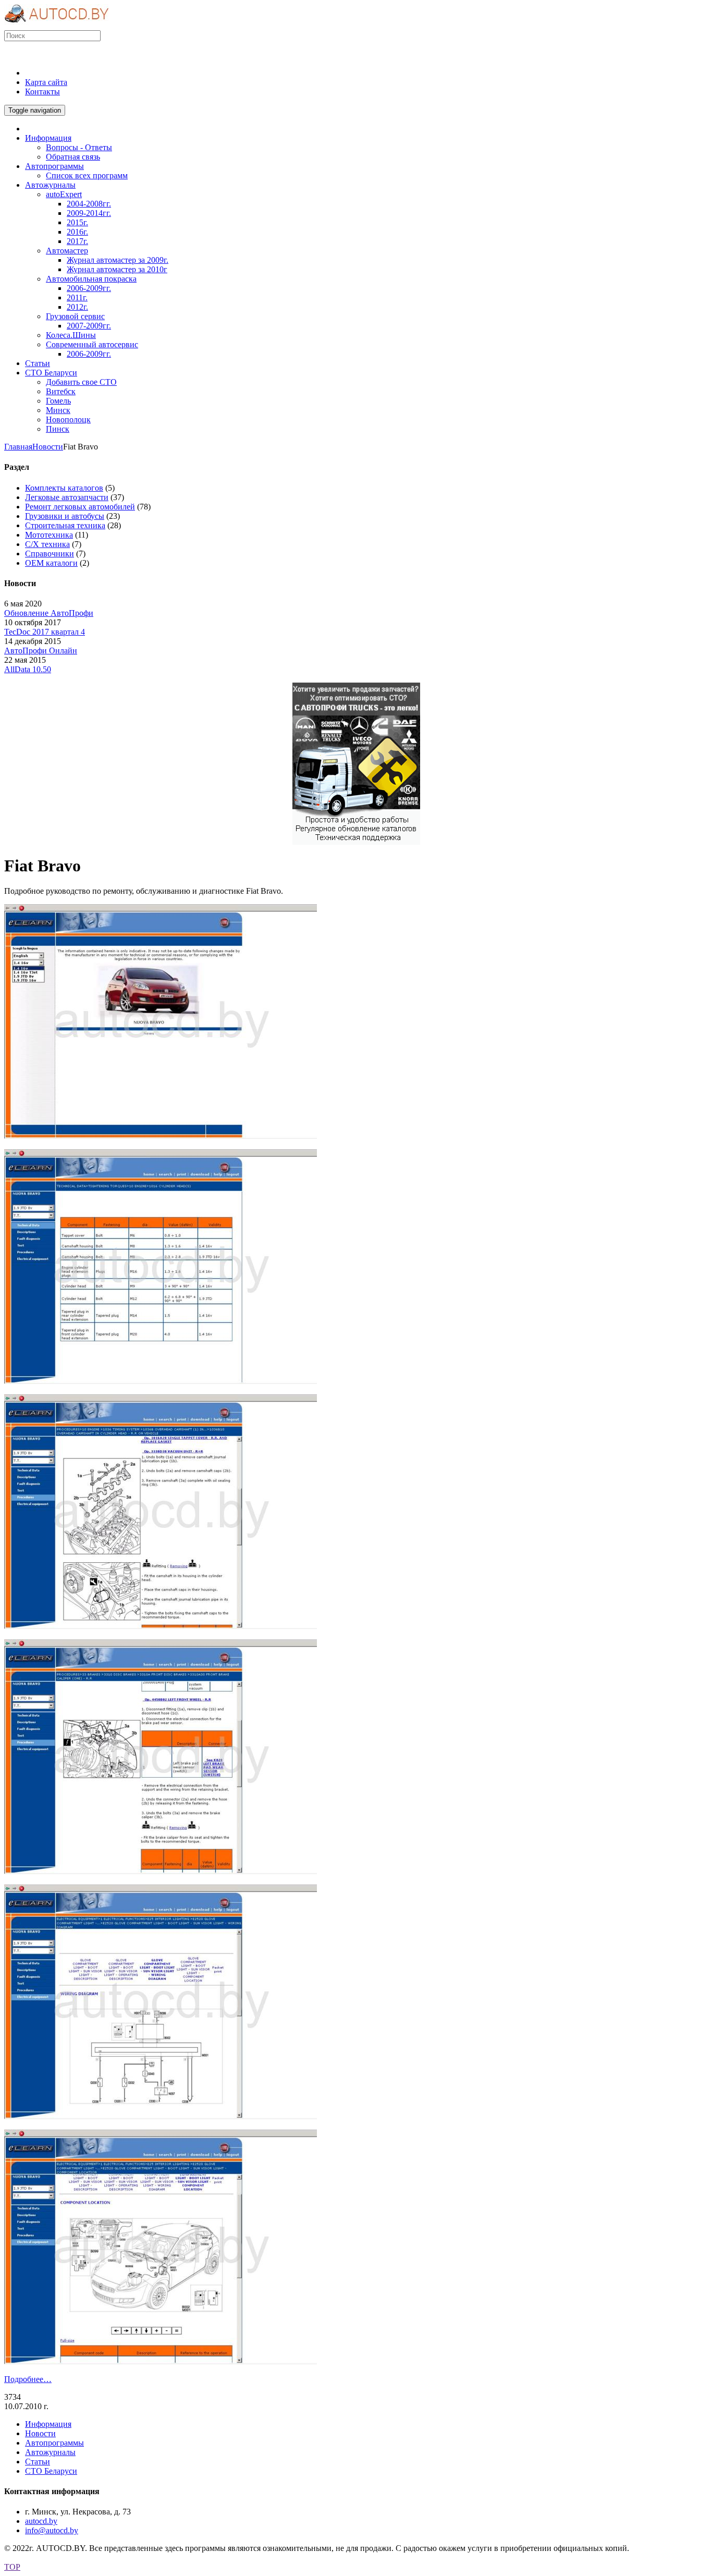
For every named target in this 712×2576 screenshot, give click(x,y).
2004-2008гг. (89, 204)
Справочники (50, 554)
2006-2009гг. (89, 288)
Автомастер (67, 251)
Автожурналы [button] (50, 185)
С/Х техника (47, 544)
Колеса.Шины (71, 335)
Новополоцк (68, 420)
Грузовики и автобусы (65, 516)
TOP (12, 2567)
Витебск (61, 391)
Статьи (38, 2462)
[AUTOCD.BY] (57, 25)
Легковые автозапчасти (67, 497)
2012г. (77, 307)
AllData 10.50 (28, 669)
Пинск (58, 429)
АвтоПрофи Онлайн (41, 651)
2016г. (77, 232)
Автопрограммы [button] (54, 166)
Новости (48, 447)
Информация (48, 2424)
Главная (18, 447)
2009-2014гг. (89, 213)
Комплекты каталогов (64, 488)
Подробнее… (28, 2379)
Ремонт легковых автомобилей (80, 507)
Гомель (58, 401)
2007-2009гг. (89, 326)
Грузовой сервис (75, 316)
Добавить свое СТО (81, 382)
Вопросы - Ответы (79, 147)
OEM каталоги (51, 563)
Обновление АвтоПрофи (49, 613)
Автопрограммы (54, 2443)
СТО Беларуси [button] (51, 373)
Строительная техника (65, 525)
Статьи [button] (38, 363)
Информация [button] (48, 138)
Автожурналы (50, 2452)
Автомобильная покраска (91, 279)
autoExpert (64, 194)
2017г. (77, 241)
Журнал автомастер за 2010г (117, 269)
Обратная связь (73, 157)
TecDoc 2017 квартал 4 (45, 632)
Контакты (42, 92)
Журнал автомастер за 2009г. (118, 260)
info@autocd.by (52, 2530)
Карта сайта (46, 82)
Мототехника (49, 535)
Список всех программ (87, 175)
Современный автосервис (92, 344)
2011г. (77, 297)
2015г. (77, 222)
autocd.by (41, 2521)
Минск (58, 410)
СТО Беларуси (51, 2471)
